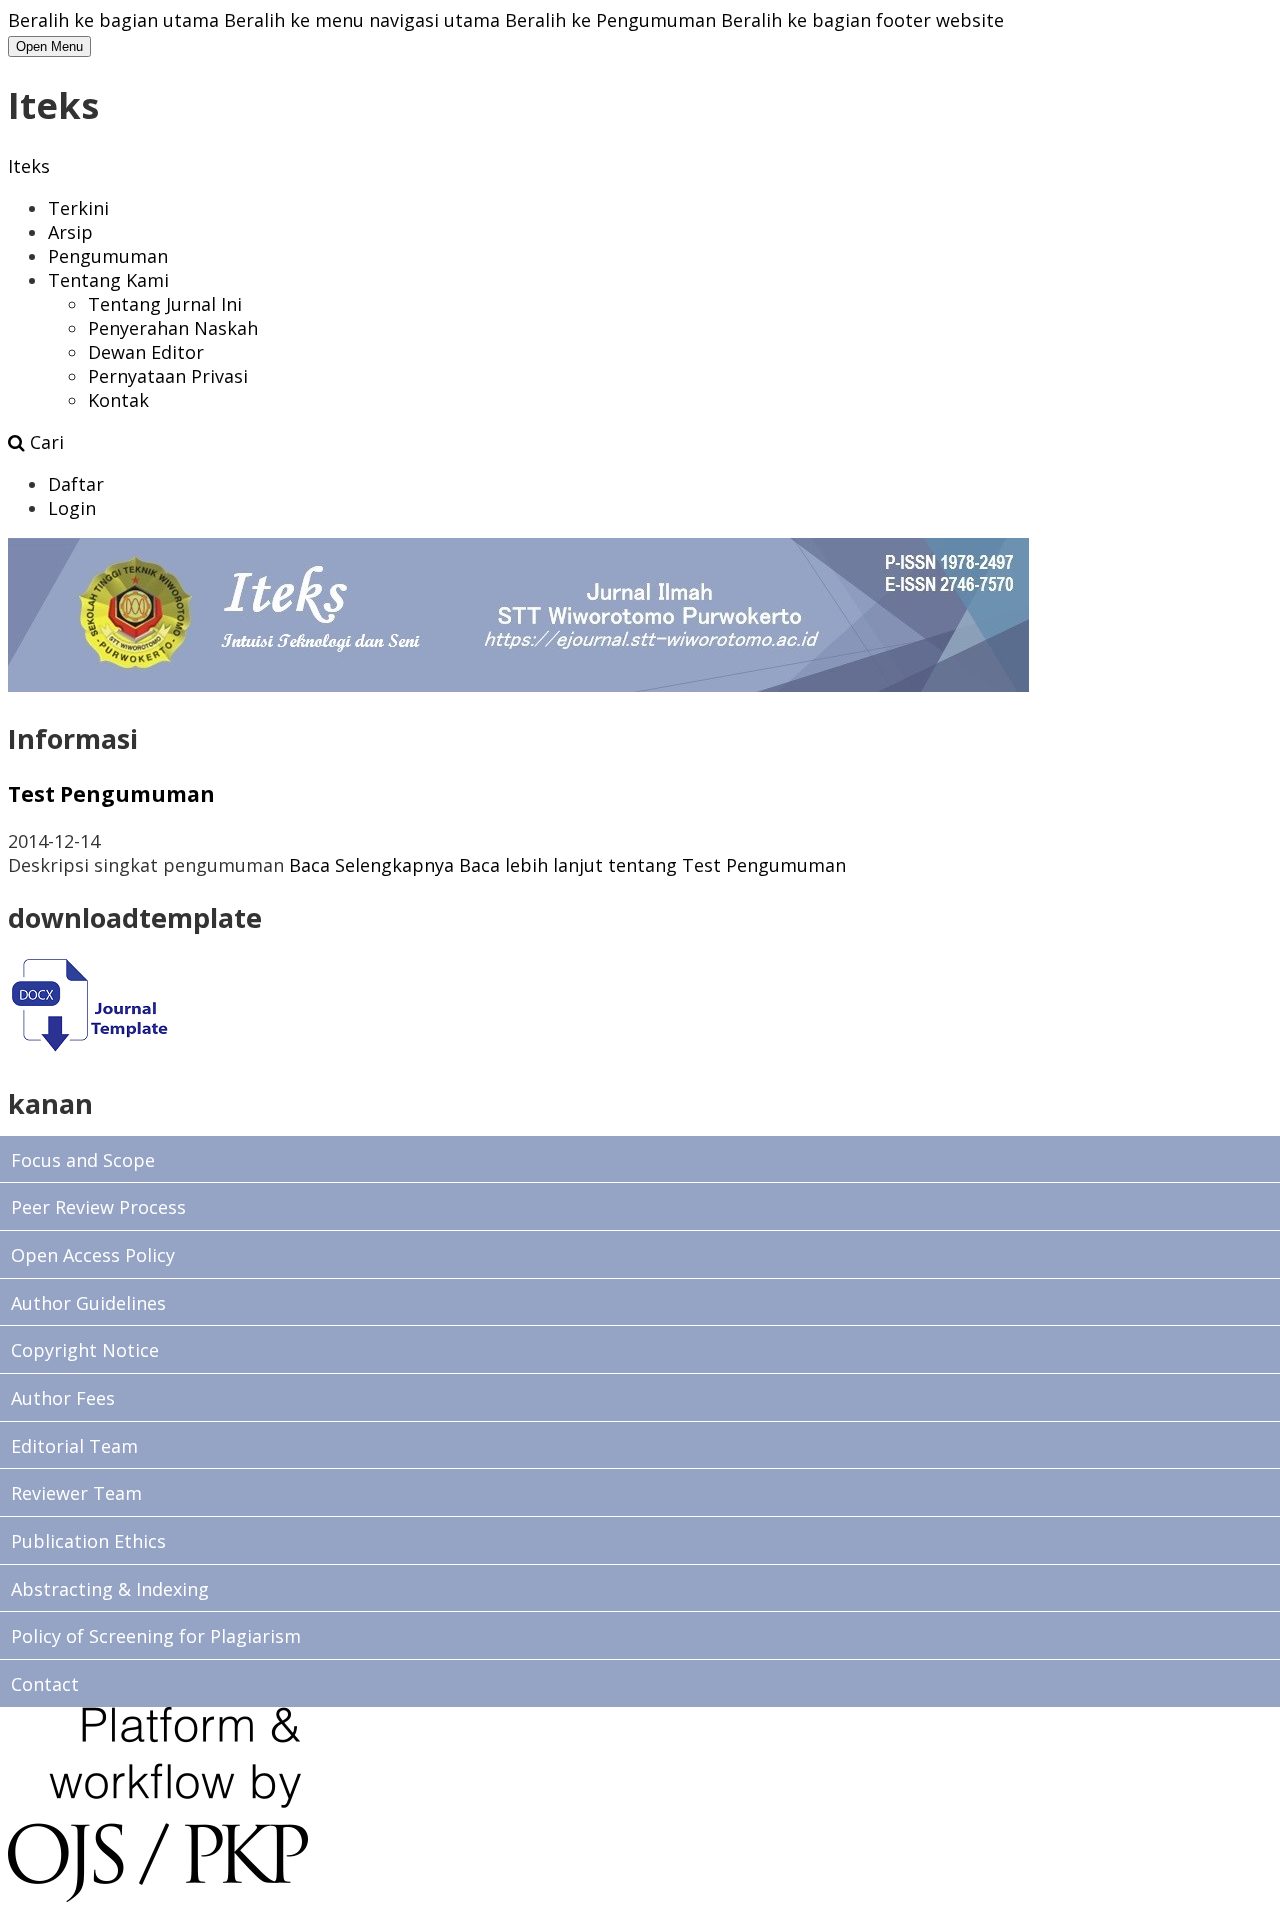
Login (72, 508)
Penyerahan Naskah (173, 328)
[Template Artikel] (88, 1051)
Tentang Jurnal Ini (165, 304)
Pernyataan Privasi (168, 376)
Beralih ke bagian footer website (862, 20)
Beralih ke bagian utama (113, 20)
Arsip (70, 232)
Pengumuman (108, 256)
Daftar (76, 484)
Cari (44, 442)
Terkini (78, 208)
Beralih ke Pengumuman (610, 20)
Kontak (118, 400)
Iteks (29, 166)
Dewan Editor (146, 352)
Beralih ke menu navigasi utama (362, 20)
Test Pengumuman (111, 793)
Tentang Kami (108, 280)
